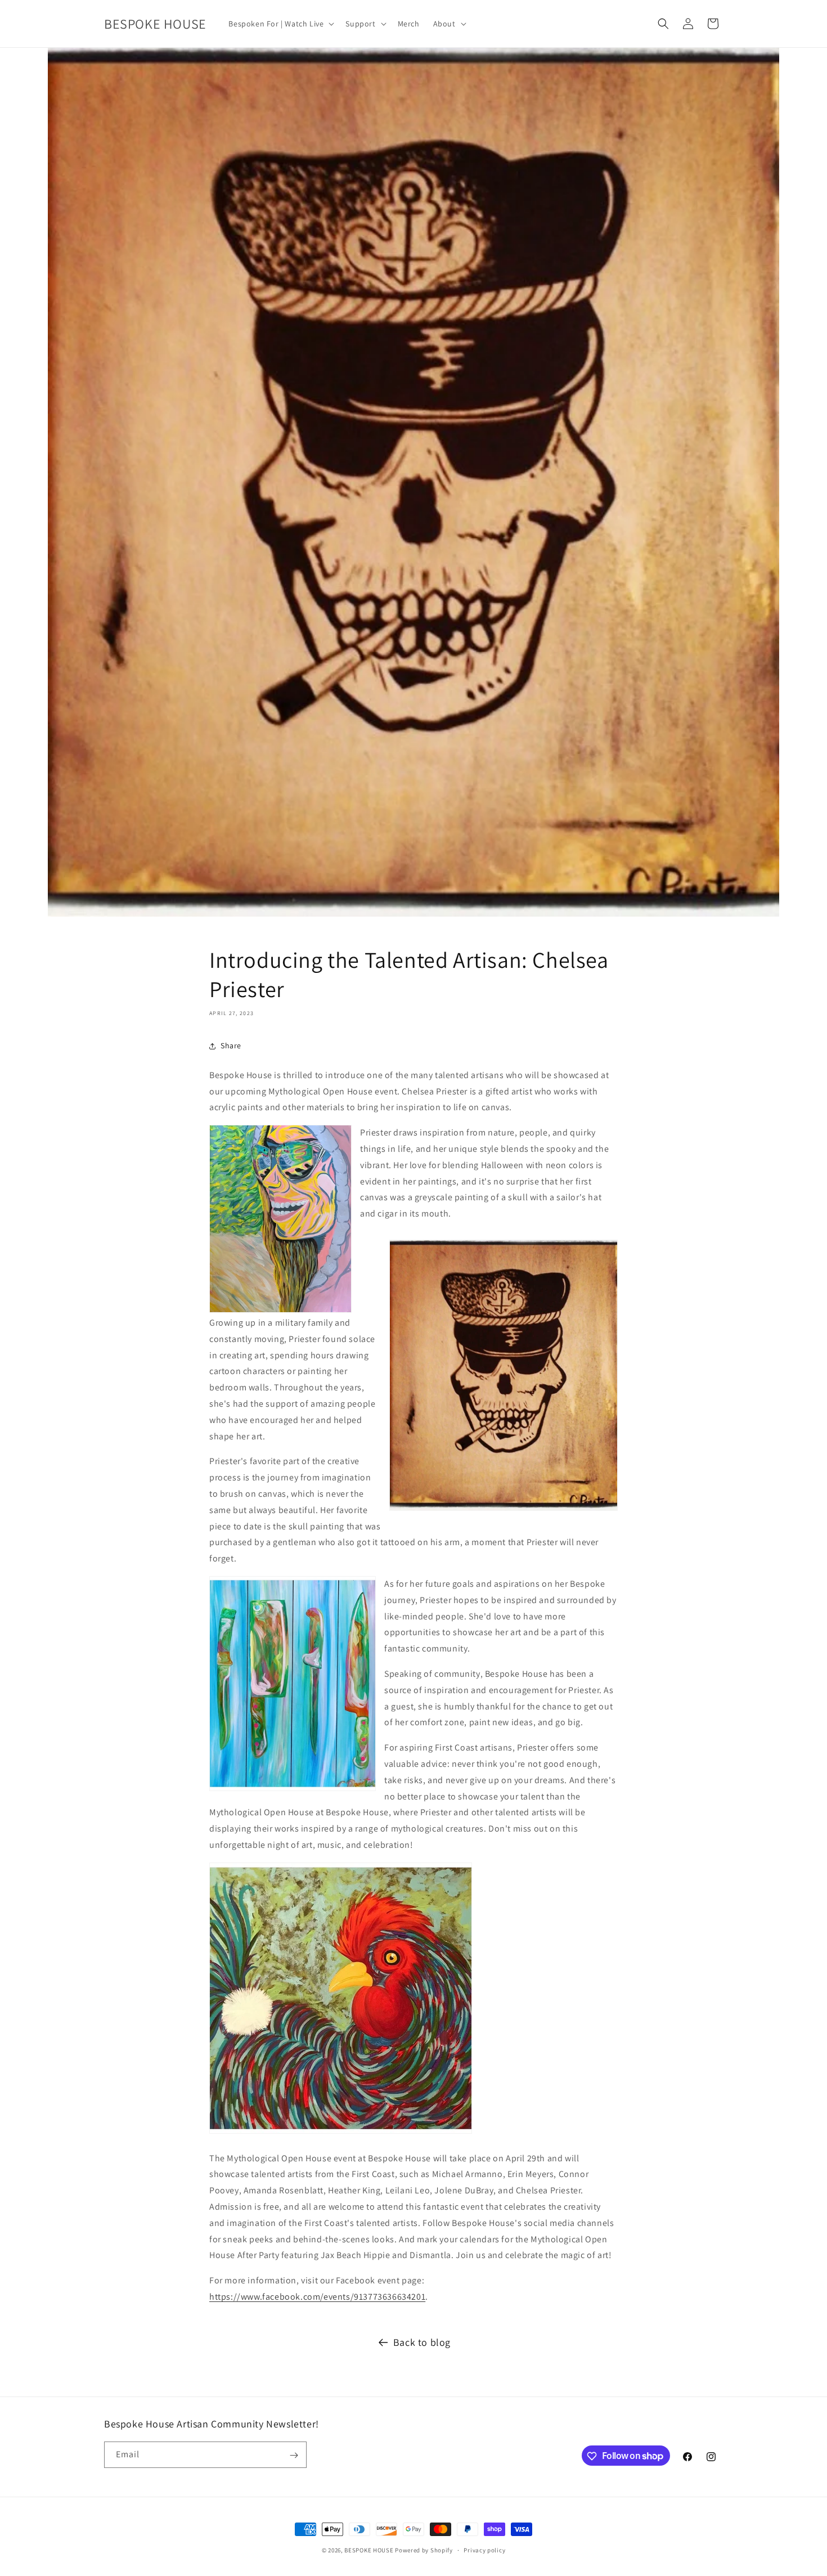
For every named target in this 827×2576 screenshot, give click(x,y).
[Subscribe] (294, 2455)
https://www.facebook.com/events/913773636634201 (317, 2297)
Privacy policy (484, 2550)
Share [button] (231, 1045)
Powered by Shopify (424, 2550)
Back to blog (422, 2342)
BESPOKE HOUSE (369, 2550)
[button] (280, 24)
